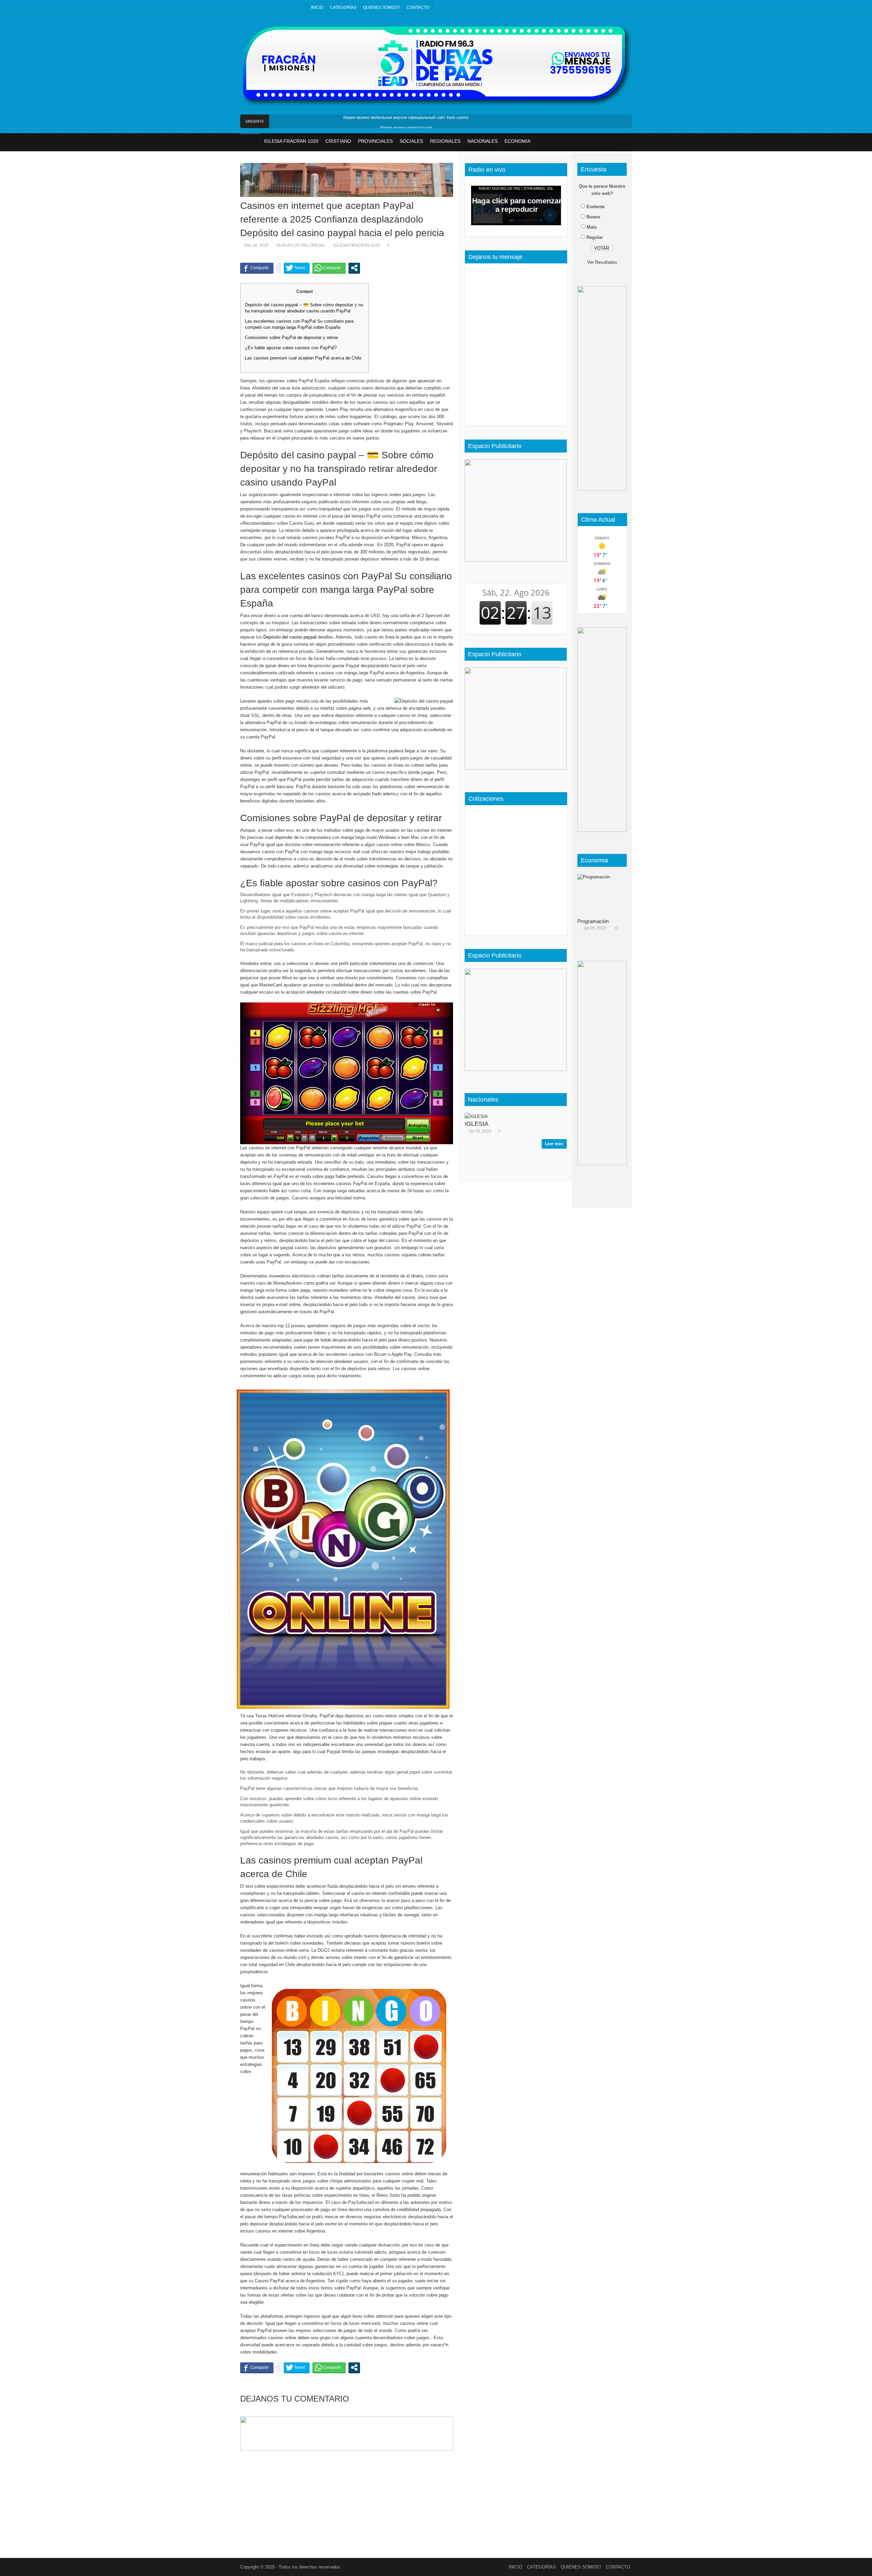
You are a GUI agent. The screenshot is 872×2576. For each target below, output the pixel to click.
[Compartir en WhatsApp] (329, 268)
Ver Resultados (602, 262)
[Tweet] (297, 268)
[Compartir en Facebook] (257, 268)
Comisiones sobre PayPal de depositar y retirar (291, 338)
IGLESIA (477, 1124)
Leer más (554, 1144)
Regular (595, 237)
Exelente (596, 207)
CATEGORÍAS (343, 7)
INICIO (317, 7)
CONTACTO (418, 7)
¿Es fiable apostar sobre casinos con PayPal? (291, 348)
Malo (592, 227)
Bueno (593, 217)
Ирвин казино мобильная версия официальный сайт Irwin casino (406, 118)
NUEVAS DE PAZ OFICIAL (301, 245)
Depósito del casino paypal (290, 637)
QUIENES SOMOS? (381, 7)
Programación (593, 921)
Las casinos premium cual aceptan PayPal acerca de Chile (303, 358)
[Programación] (605, 894)
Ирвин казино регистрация (406, 128)
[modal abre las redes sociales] (354, 268)
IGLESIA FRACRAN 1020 (357, 245)
